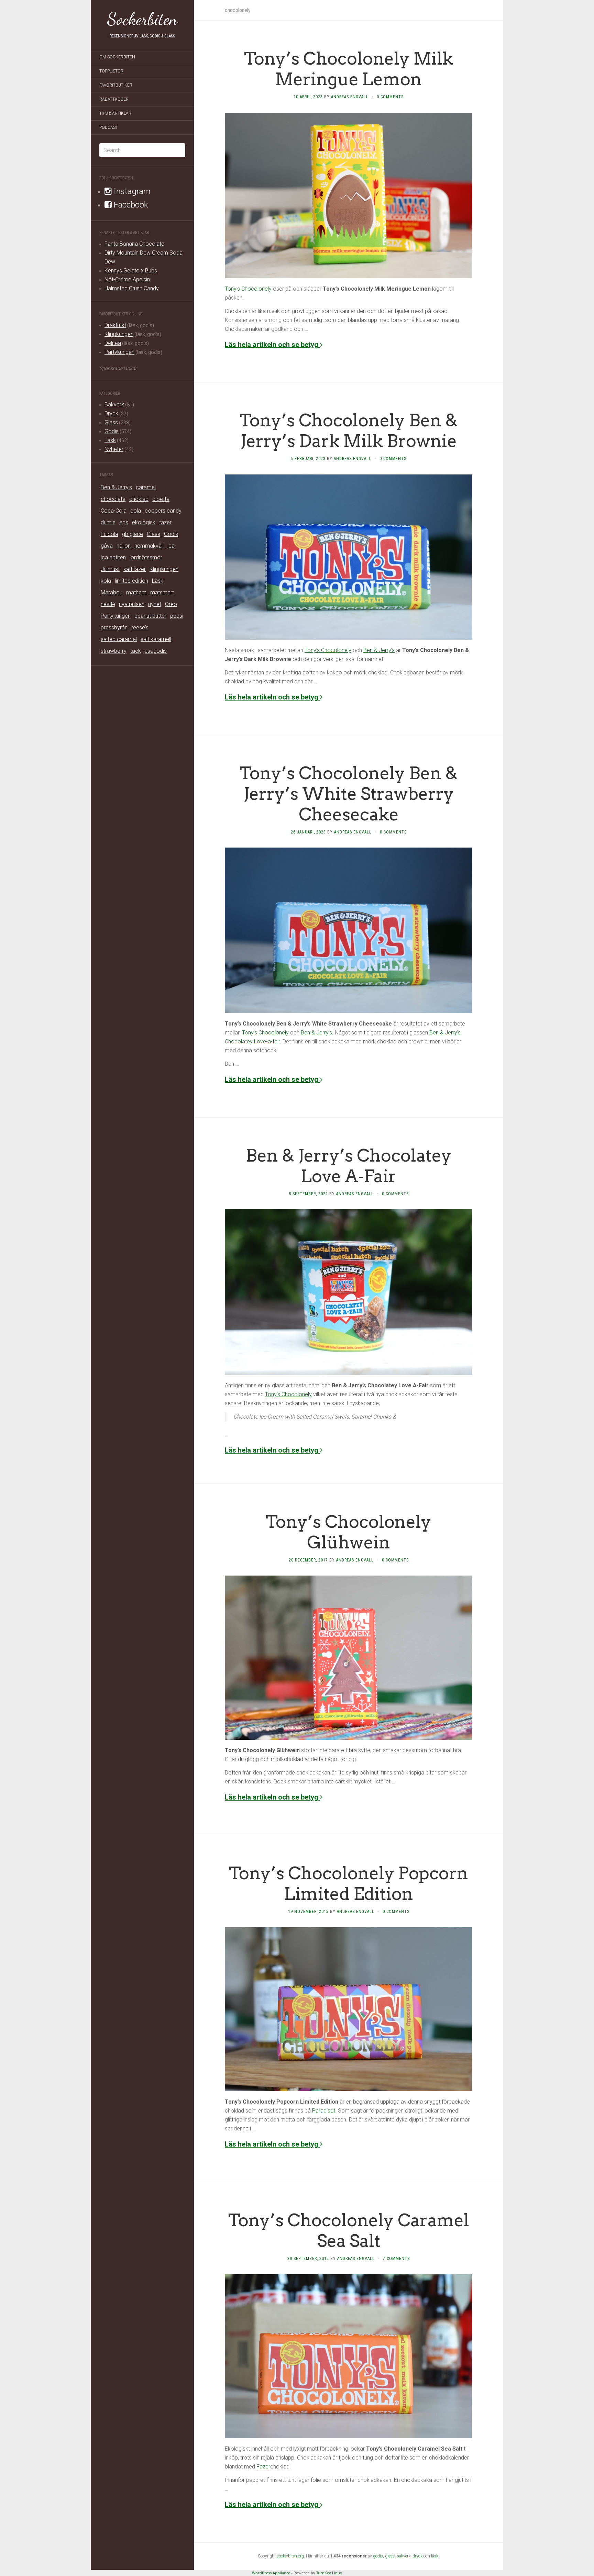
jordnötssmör (146, 557)
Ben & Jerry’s (379, 650)
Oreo (171, 604)
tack (136, 651)
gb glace (133, 534)
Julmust (110, 569)
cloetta (161, 499)
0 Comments (390, 97)
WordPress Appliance (271, 2573)
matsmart (162, 592)
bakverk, (405, 2556)
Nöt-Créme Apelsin (127, 279)
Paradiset (324, 2111)
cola (136, 511)
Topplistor (111, 71)
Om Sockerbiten (117, 57)
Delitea (113, 343)
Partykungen (119, 352)
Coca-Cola (114, 511)
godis (378, 2556)
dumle (108, 522)
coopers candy (163, 511)
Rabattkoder (114, 99)
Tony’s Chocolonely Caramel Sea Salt (349, 2230)
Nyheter (114, 449)
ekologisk (144, 522)
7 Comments (396, 2259)
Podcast (109, 127)
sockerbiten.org (290, 2556)
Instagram (131, 191)
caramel (146, 487)
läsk (435, 2556)
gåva (107, 546)
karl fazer (135, 569)
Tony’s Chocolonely (248, 289)
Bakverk (114, 405)
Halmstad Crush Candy (132, 288)
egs (124, 522)
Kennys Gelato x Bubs (131, 271)
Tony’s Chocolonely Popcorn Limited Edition (349, 1883)
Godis (112, 431)
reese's (140, 628)
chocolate (113, 499)
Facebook (130, 205)
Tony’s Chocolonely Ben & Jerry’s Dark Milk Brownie (349, 430)
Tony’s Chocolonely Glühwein (349, 1532)
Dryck (111, 413)
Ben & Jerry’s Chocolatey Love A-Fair (349, 1166)
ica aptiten (113, 557)
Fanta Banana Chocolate (134, 244)
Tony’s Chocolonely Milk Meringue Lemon (349, 69)
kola (106, 581)
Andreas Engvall (350, 97)
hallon (124, 546)
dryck (417, 2556)
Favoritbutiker (116, 85)
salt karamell (156, 639)
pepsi (177, 616)
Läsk (110, 440)
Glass (111, 422)
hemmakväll (149, 546)
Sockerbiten (142, 19)
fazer (165, 522)
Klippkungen (119, 334)
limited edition (131, 581)
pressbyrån (114, 628)
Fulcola (109, 534)
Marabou (112, 592)
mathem (136, 592)
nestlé (108, 604)
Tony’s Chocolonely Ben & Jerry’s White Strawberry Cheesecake (349, 794)
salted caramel (119, 639)
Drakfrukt (115, 325)
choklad (139, 499)
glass (390, 2556)
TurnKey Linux (329, 2573)
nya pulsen (132, 604)
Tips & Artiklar (115, 113)
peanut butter (150, 616)
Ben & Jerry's (116, 487)
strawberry (114, 651)
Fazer (263, 2467)
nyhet (155, 604)
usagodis (156, 651)
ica (171, 546)
